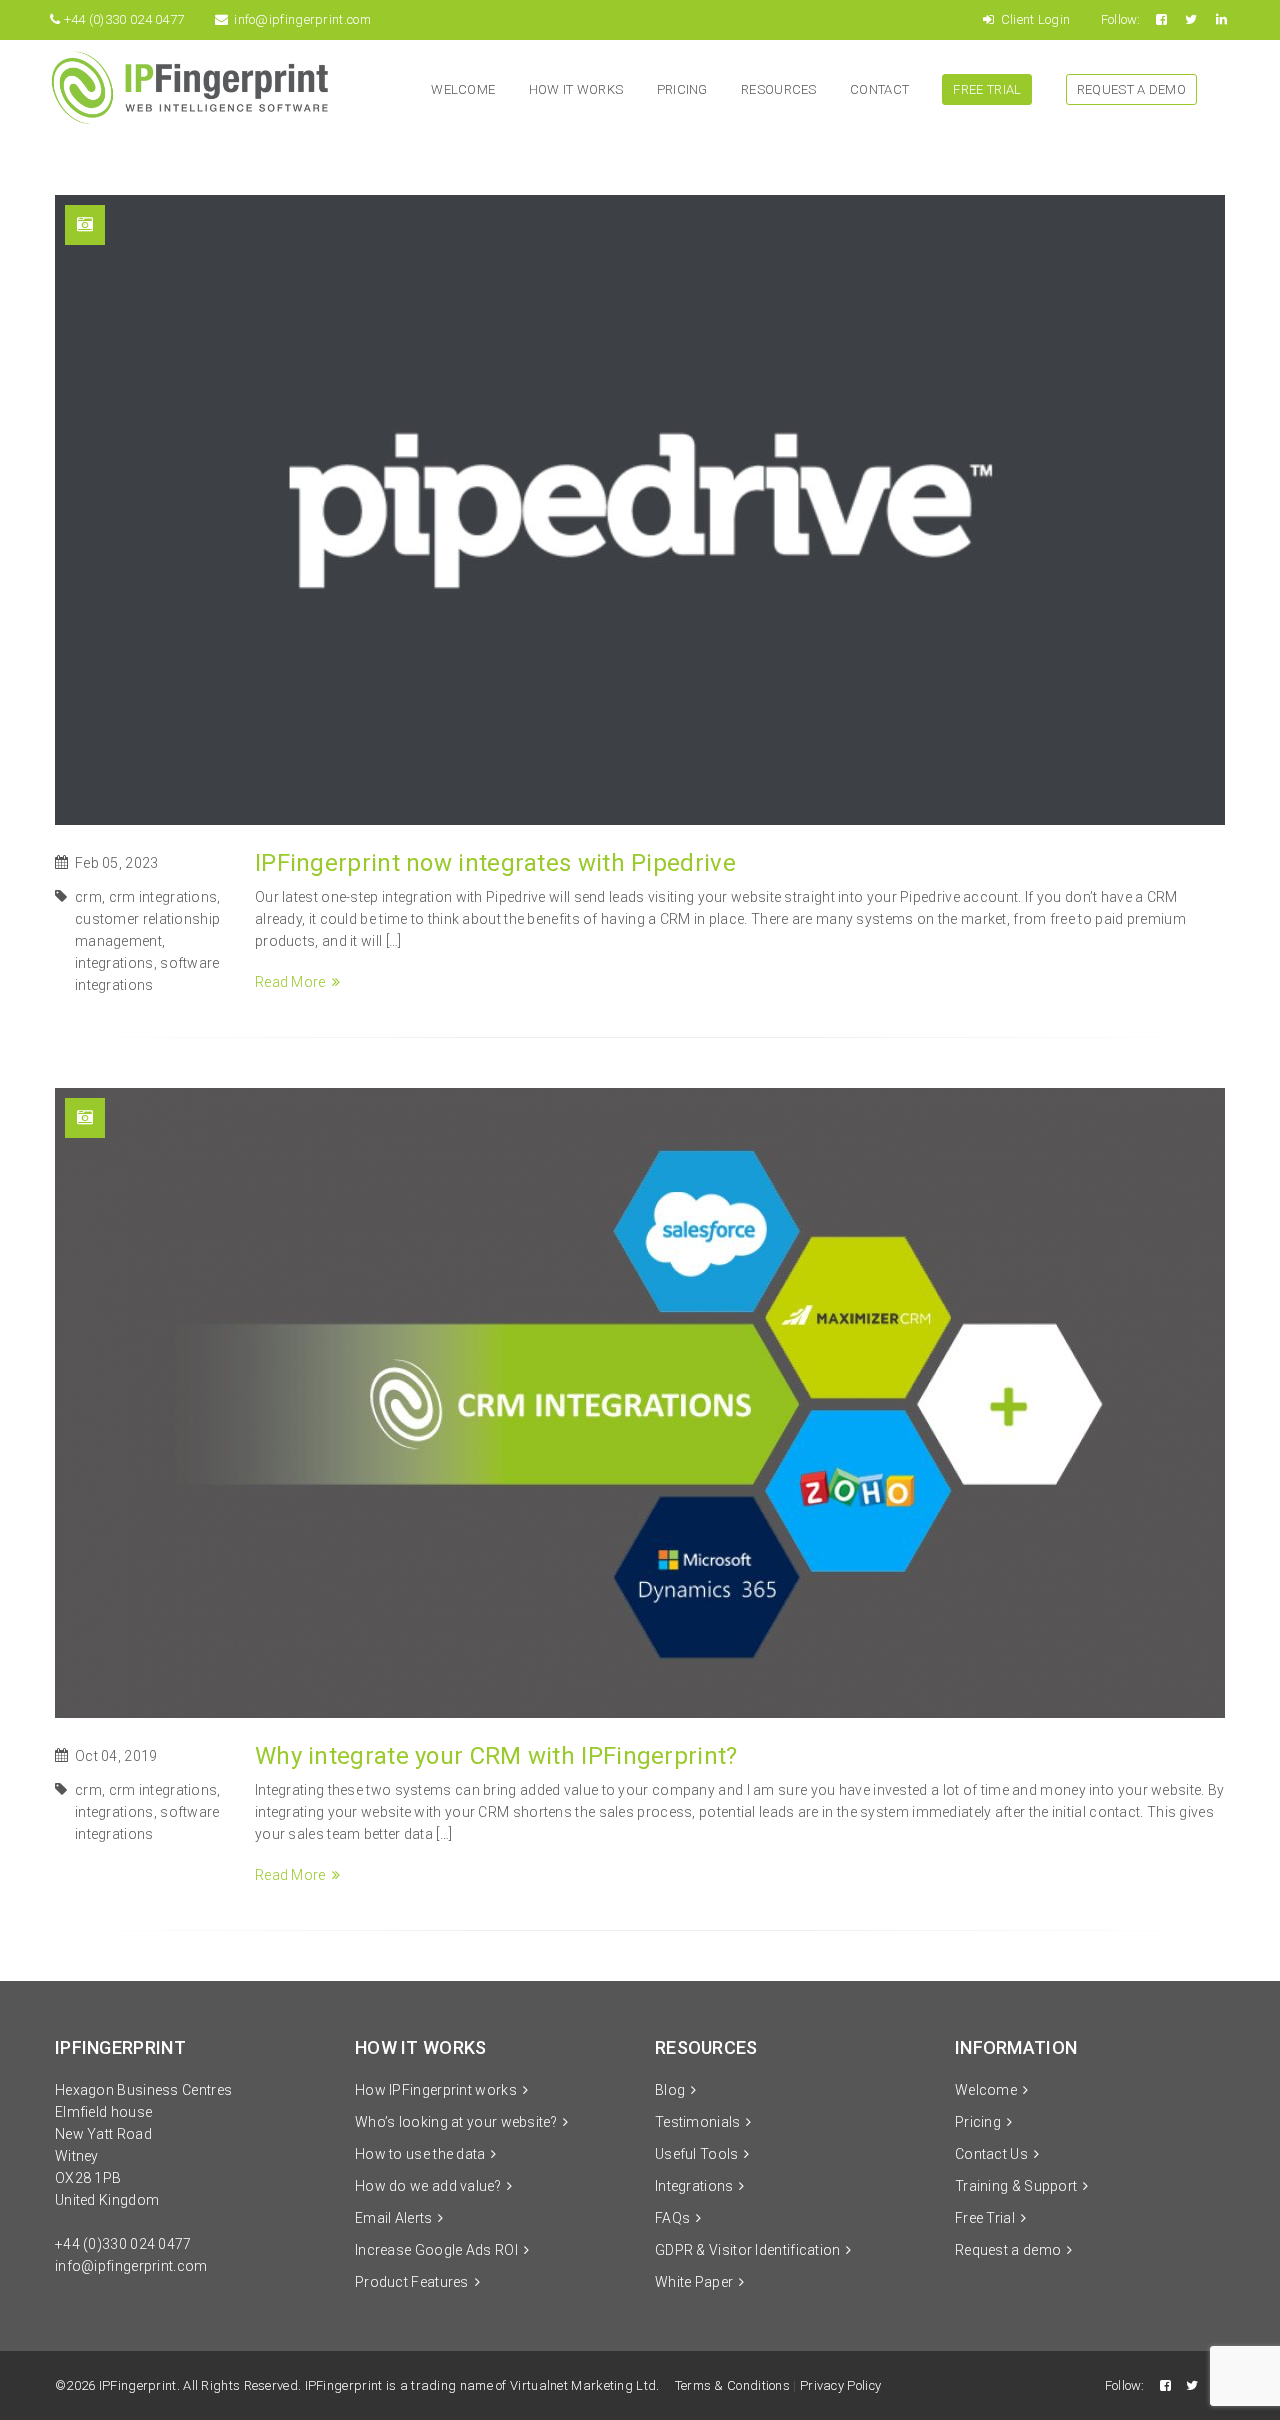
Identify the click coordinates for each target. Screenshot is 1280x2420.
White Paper (694, 2282)
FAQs (672, 2218)
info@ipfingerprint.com (302, 19)
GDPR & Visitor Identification (748, 2250)
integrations (114, 963)
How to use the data (420, 2154)
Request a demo (1131, 89)
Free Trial (987, 89)
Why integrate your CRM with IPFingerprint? (496, 1756)
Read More (290, 982)
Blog (670, 2090)
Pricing (682, 89)
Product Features (412, 2282)
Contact (879, 89)
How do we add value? (428, 2186)
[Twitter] (1192, 19)
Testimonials (698, 2122)
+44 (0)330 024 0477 (123, 2244)
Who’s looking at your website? (456, 2122)
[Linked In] (1223, 19)
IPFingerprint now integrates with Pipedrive (495, 863)
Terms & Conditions (732, 2385)
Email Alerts (394, 2218)
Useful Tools (697, 2154)
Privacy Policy (840, 2385)
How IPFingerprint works (436, 2090)
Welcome (463, 89)
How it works (576, 89)
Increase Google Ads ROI (436, 2250)
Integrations (694, 2186)
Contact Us (991, 2154)
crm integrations (163, 897)
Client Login (1033, 19)
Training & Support (1016, 2186)
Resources (779, 89)
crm (88, 897)
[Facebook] (1163, 19)
